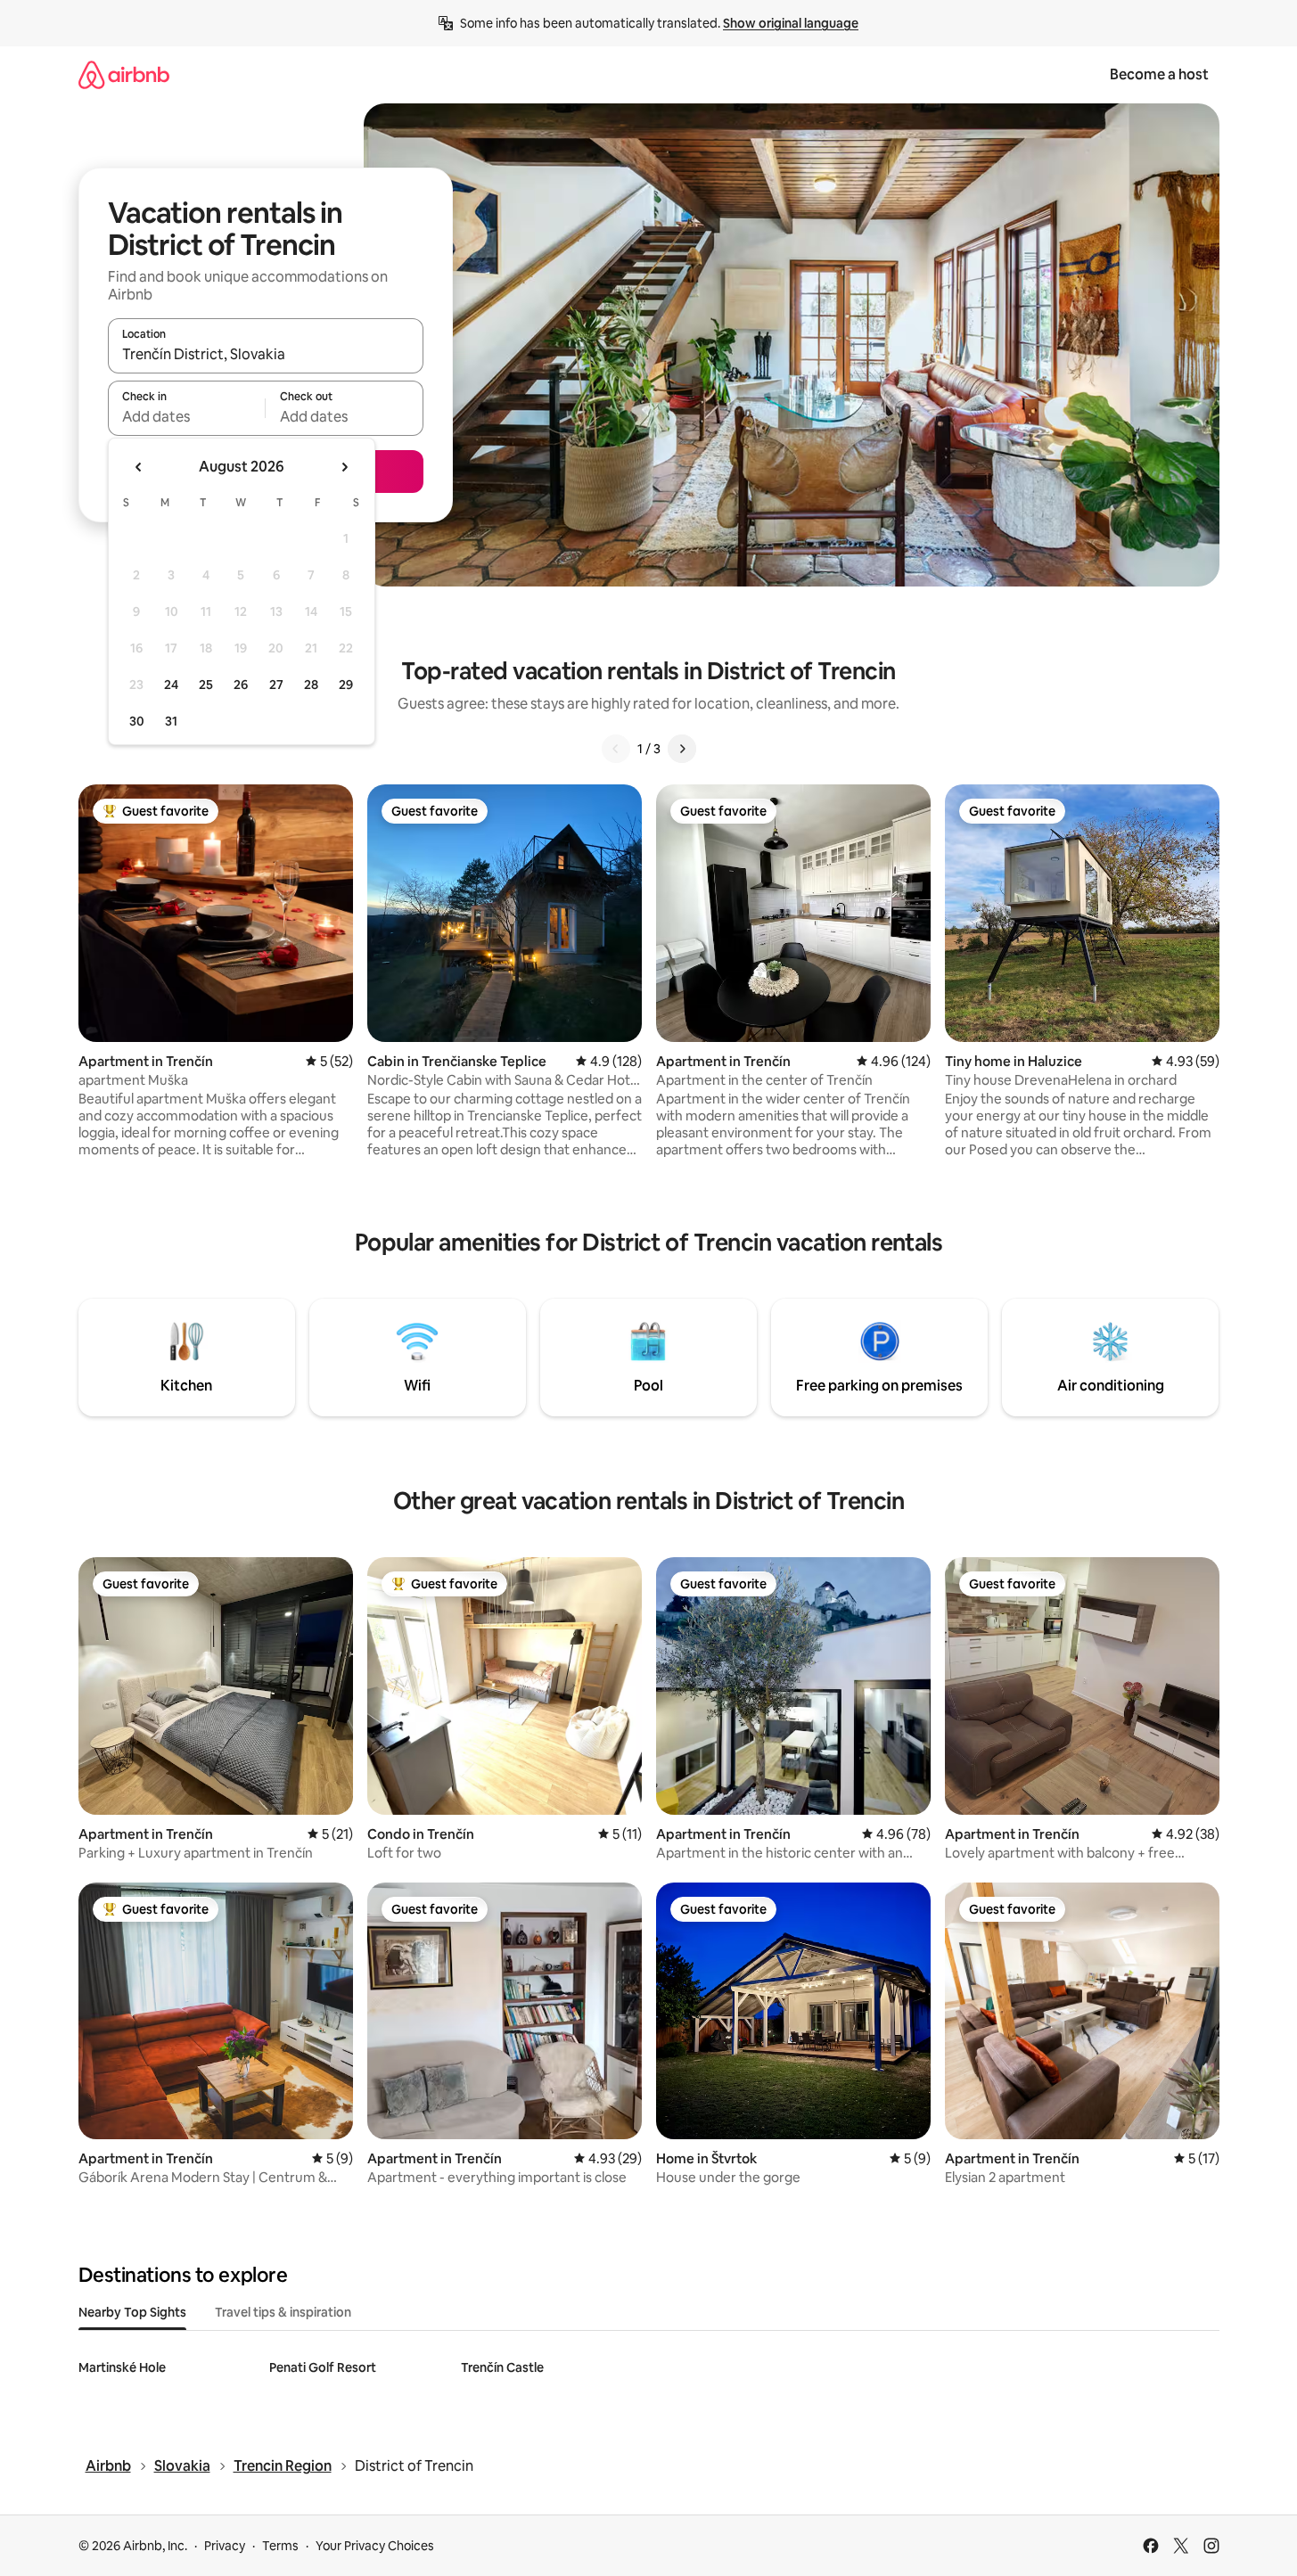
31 (171, 721)
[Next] (682, 749)
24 (171, 685)
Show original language (791, 23)
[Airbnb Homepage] (124, 74)
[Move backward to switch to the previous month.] (139, 467)
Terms (280, 2546)
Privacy (225, 2546)
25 (206, 685)
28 (311, 685)
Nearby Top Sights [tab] (132, 2312)
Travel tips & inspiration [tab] (283, 2312)
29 (346, 685)
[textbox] (187, 416)
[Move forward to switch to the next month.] (344, 467)
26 (241, 685)
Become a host (1159, 74)
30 (137, 721)
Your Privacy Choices (375, 2546)
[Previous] (616, 749)
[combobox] (266, 354)
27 (276, 685)
